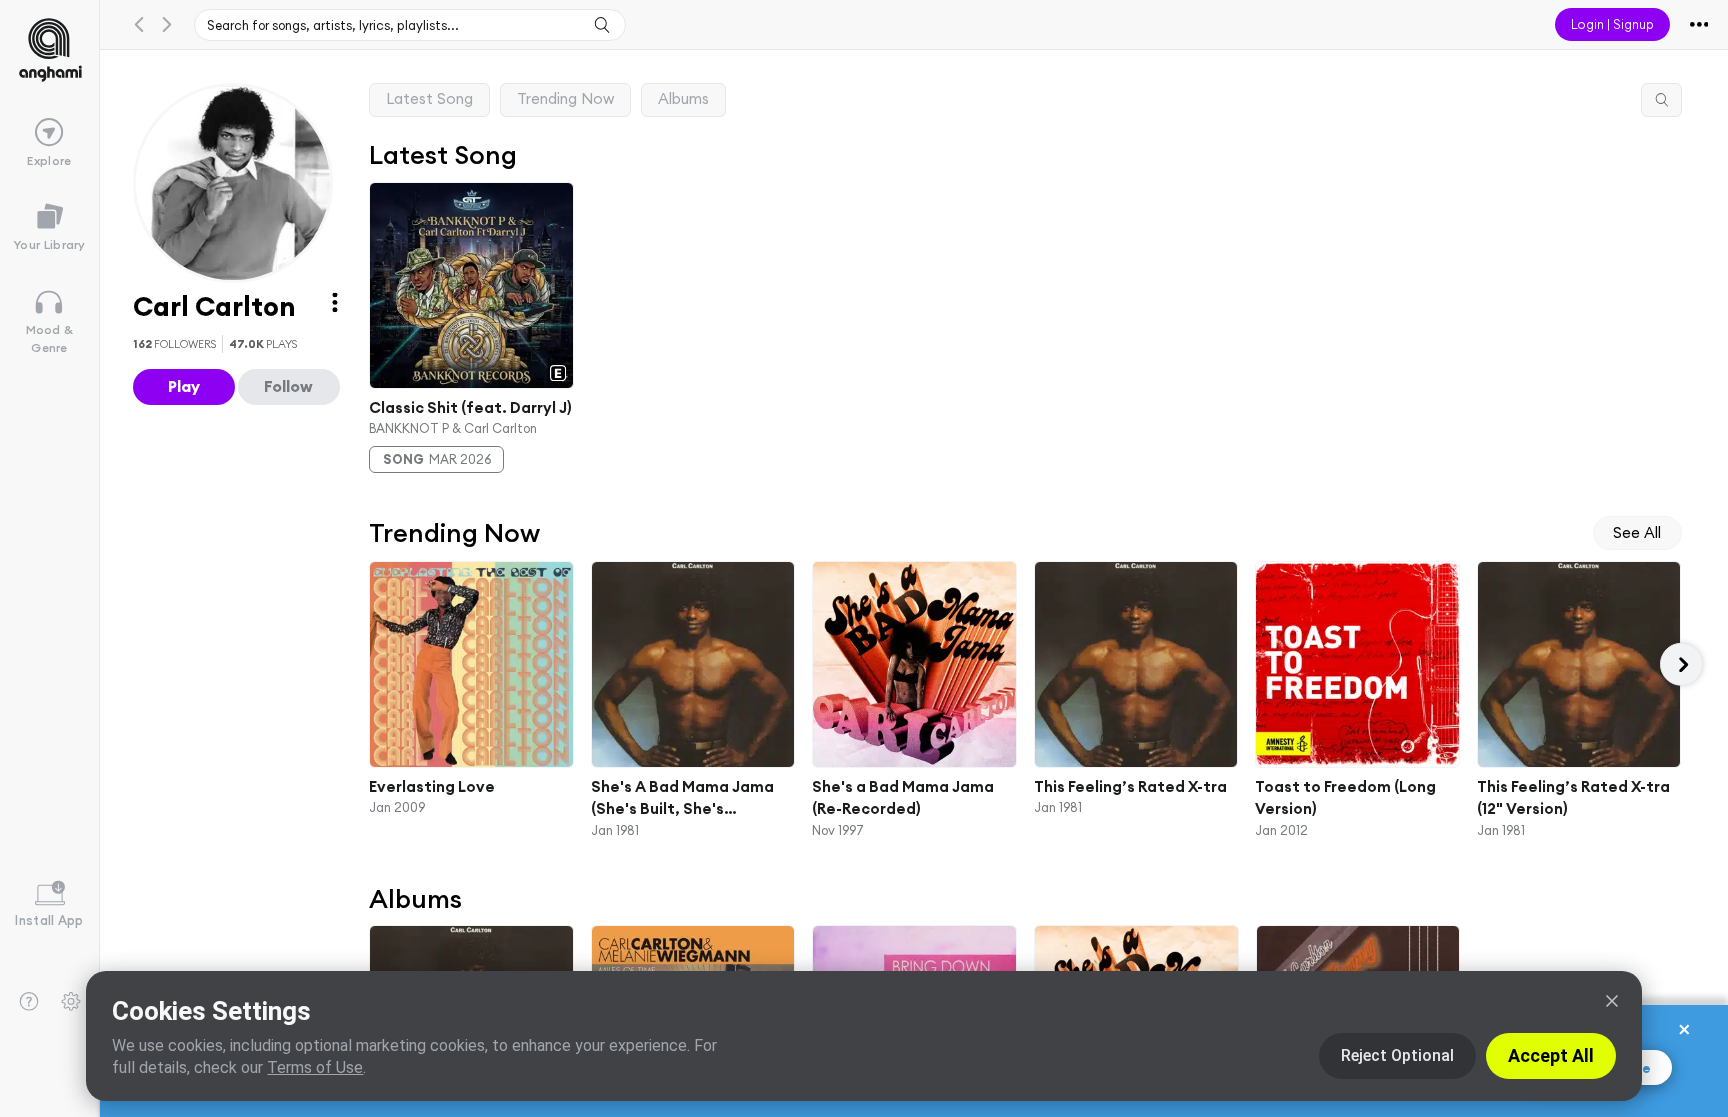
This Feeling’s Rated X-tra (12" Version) (1572, 797)
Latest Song (429, 98)
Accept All (1551, 1055)
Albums (683, 98)
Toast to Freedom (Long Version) (1345, 797)
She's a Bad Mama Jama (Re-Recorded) (903, 797)
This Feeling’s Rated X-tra (1129, 785)
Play (184, 386)
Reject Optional (1397, 1055)
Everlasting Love (432, 785)
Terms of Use (315, 1067)
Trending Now (565, 98)
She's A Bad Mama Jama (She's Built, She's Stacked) (681, 798)
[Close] (1612, 1001)
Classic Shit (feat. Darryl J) (470, 406)
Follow (288, 386)
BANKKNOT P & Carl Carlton (453, 428)
